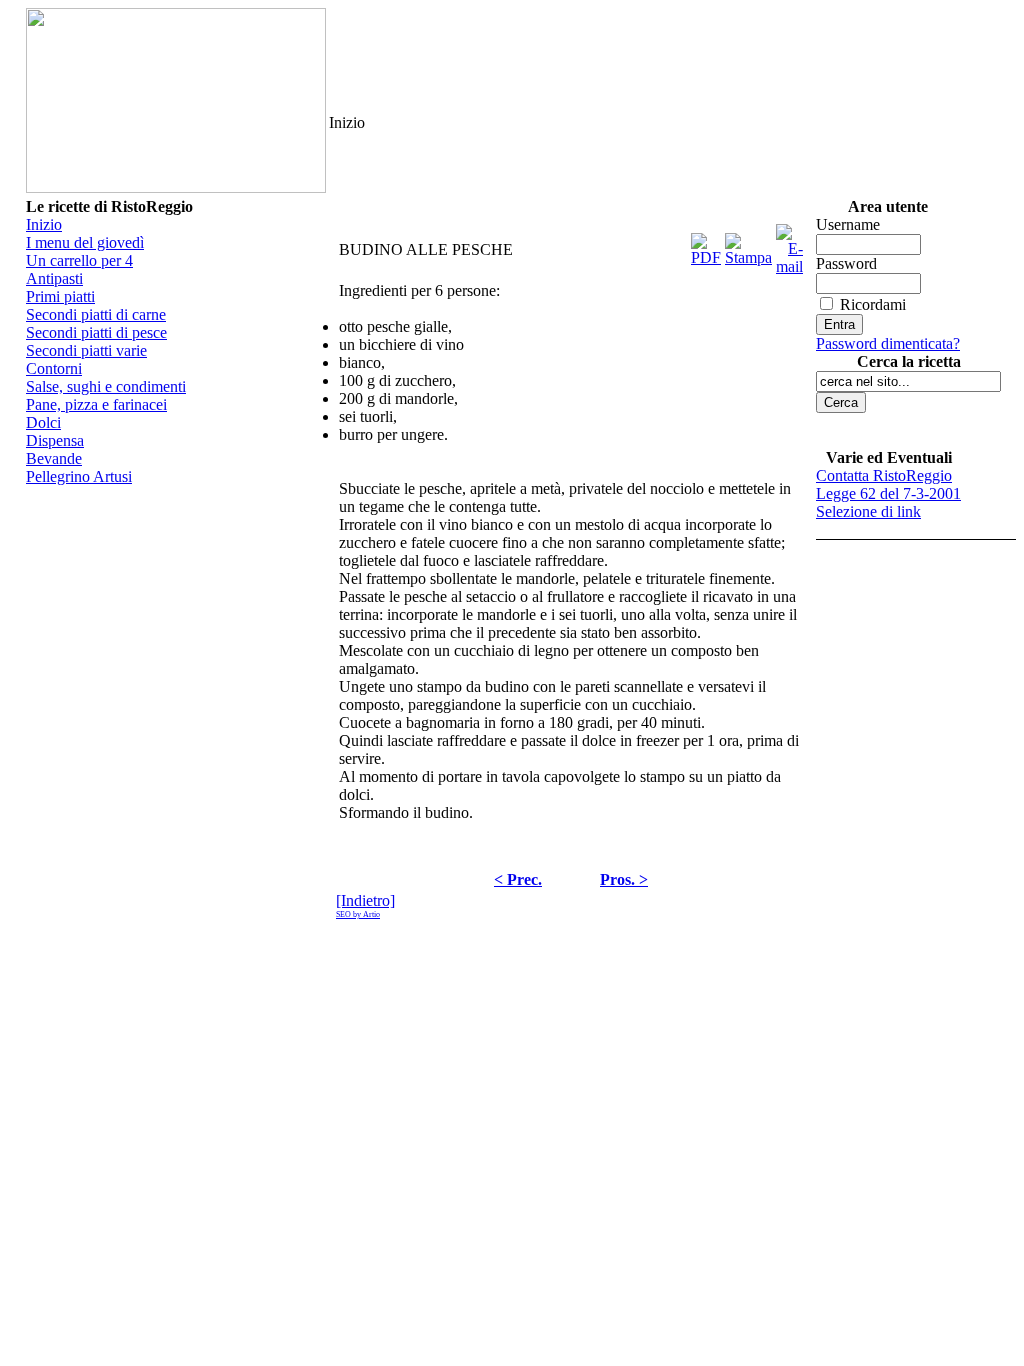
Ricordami (873, 304)
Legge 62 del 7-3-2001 (888, 493)
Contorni (54, 368)
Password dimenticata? (888, 343)
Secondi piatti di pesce (96, 332)
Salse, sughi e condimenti (106, 386)
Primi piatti (60, 296)
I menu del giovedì (85, 242)
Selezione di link (868, 511)
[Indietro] (365, 900)
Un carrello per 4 (79, 260)
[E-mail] (789, 244)
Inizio (44, 224)
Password (846, 263)
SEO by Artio (358, 914)
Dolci (43, 422)
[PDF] (706, 244)
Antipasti (54, 278)
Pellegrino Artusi (79, 476)
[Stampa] (748, 244)
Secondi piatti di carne (96, 314)
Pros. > (624, 879)
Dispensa (55, 440)
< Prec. (518, 879)
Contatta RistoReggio (884, 475)
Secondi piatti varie (86, 350)
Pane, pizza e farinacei (96, 404)
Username (848, 224)
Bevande (54, 458)
